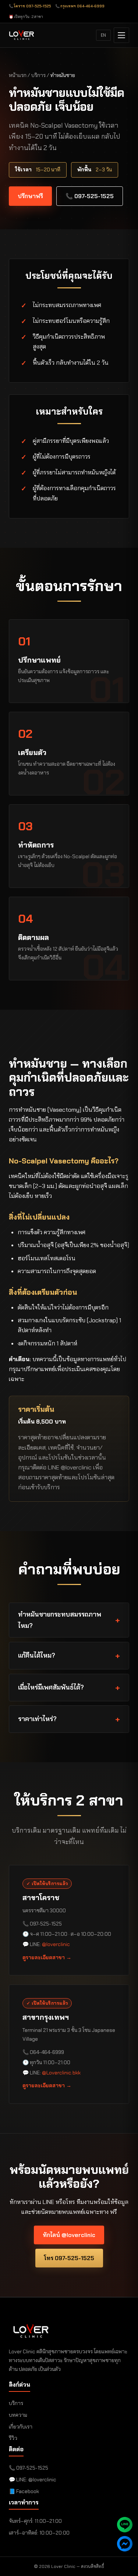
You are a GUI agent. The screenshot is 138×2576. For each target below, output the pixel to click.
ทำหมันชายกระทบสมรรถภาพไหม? (60, 1620)
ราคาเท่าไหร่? (37, 1719)
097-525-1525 (32, 2468)
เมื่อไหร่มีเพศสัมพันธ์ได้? (51, 1687)
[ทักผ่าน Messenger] (125, 2544)
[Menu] (121, 35)
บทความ (18, 2415)
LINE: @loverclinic (36, 2480)
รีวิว (13, 2438)
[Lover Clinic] (22, 35)
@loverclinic (56, 1944)
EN (103, 35)
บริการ (38, 75)
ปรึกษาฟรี (30, 196)
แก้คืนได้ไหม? (37, 1655)
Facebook (28, 2491)
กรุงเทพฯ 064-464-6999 (82, 6)
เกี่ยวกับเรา (21, 2427)
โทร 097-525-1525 (69, 2258)
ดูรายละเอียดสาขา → (47, 1957)
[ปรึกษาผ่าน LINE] (125, 2525)
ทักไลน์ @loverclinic (69, 2235)
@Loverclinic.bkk (61, 2072)
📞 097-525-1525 (90, 196)
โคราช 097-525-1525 (32, 6)
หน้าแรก (18, 75)
